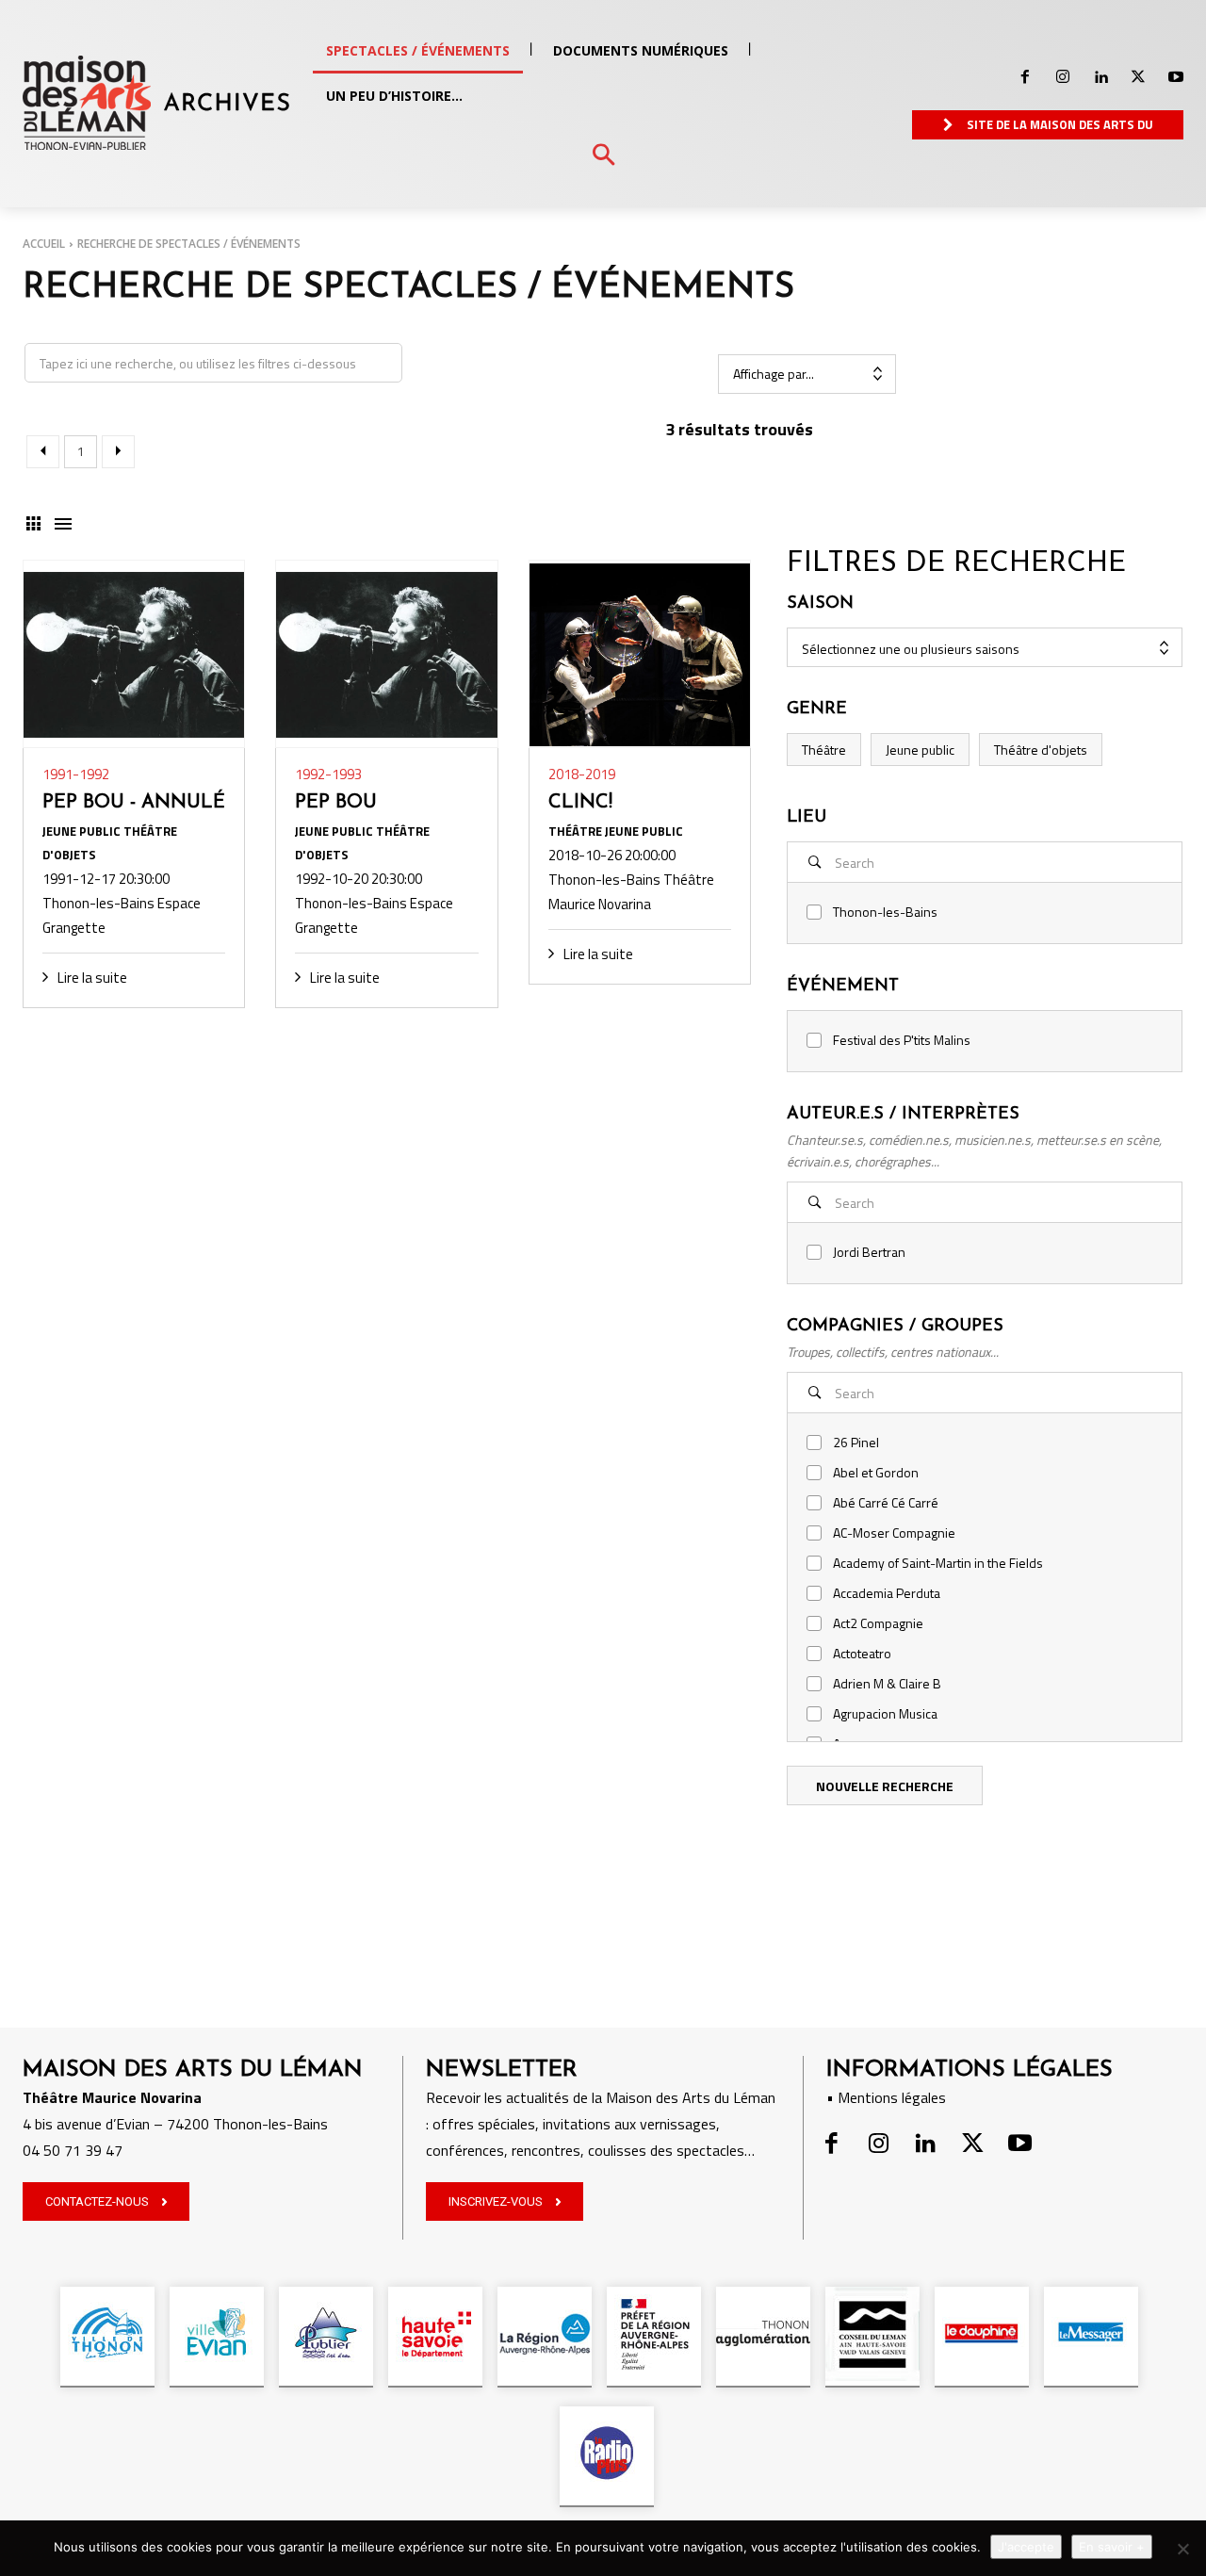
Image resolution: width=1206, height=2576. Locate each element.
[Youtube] (1176, 77)
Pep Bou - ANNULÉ (134, 803)
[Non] (1182, 2549)
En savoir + (1112, 2547)
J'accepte (1026, 2547)
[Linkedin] (1100, 77)
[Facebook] (1025, 77)
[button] (603, 156)
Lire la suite (92, 978)
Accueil (44, 244)
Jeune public (920, 750)
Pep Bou (336, 803)
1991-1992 (76, 774)
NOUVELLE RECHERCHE (885, 1786)
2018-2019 (582, 774)
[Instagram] (1063, 77)
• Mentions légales (886, 2097)
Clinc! (580, 803)
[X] (1138, 77)
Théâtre (824, 750)
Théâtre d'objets (1041, 750)
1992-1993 (328, 774)
